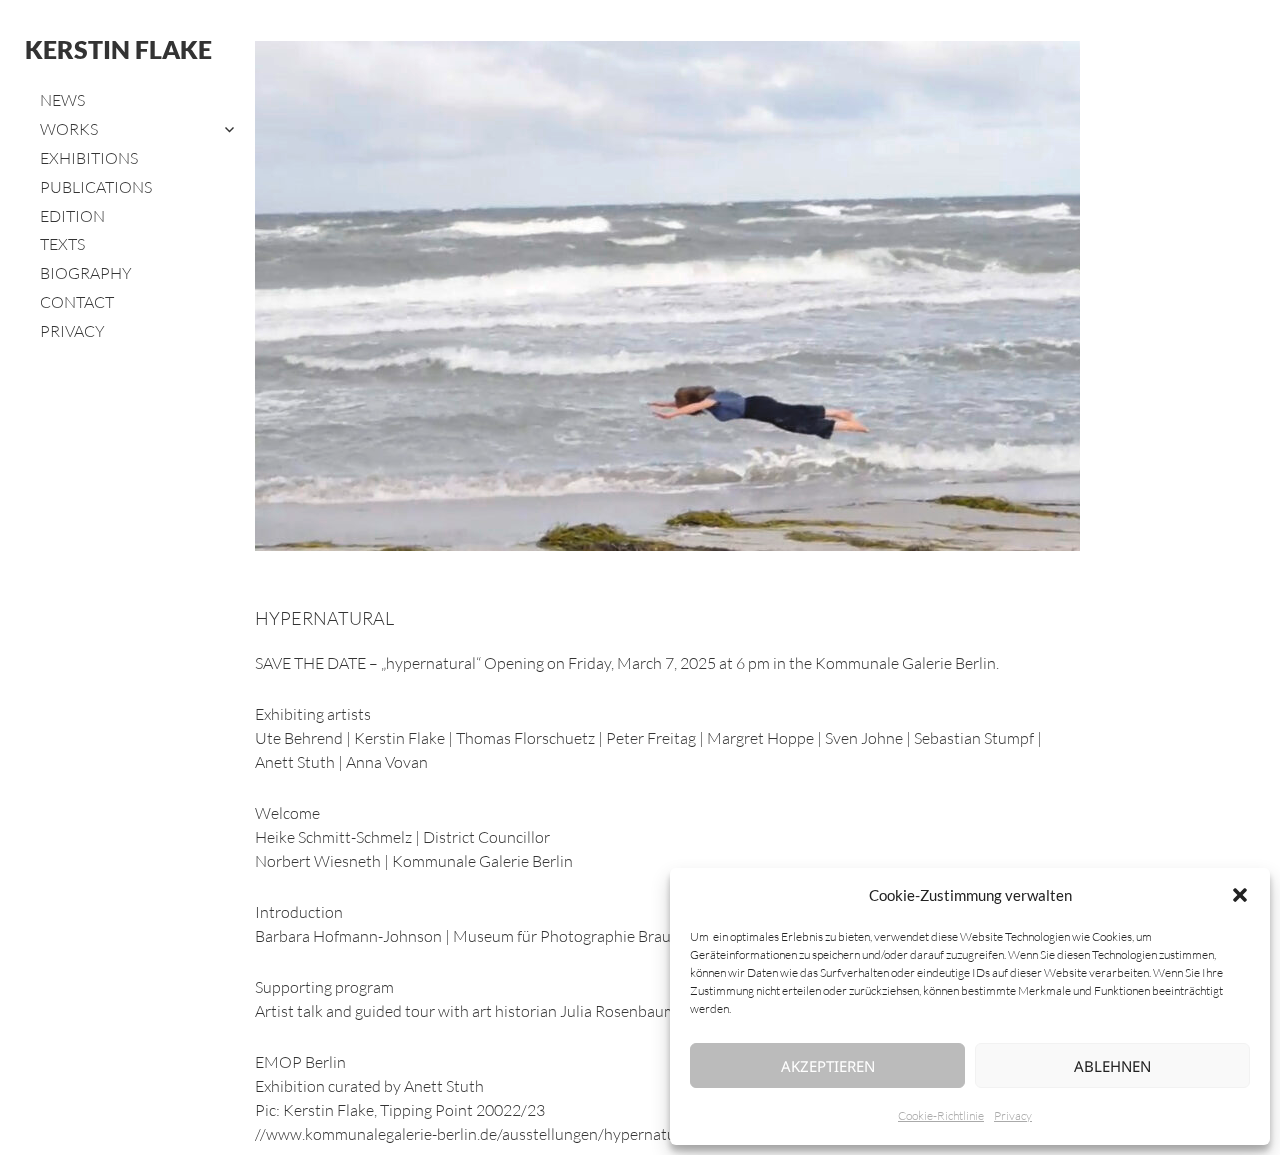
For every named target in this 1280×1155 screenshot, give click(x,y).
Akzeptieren (828, 1066)
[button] (1240, 895)
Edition (72, 216)
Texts (62, 244)
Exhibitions (89, 158)
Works (69, 129)
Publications (96, 187)
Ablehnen (1112, 1066)
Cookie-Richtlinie (941, 1115)
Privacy (1013, 1115)
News (62, 100)
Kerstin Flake (118, 49)
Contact (77, 302)
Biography (86, 273)
